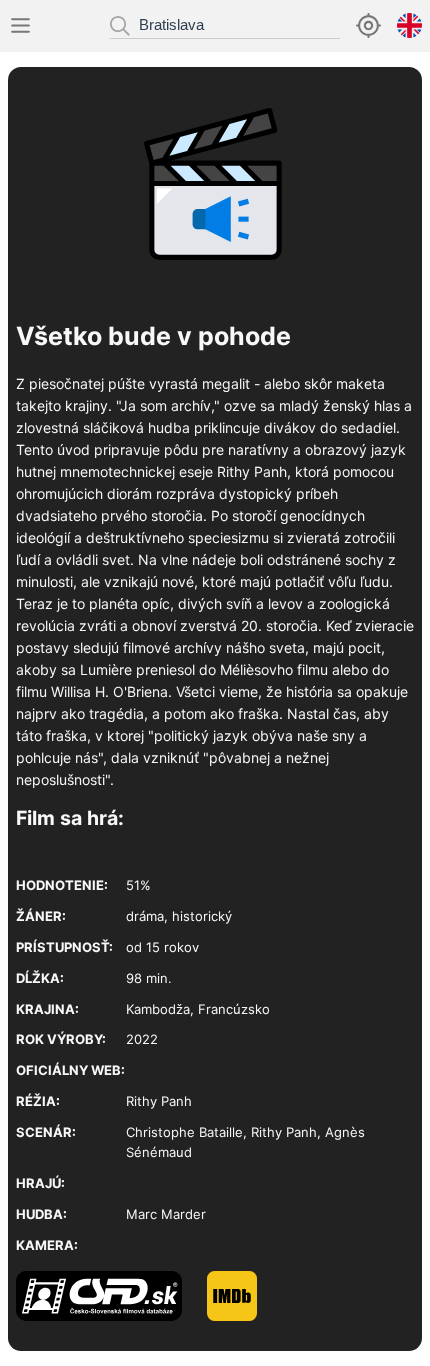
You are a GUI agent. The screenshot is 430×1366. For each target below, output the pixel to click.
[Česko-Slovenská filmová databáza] (111, 1316)
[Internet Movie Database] (244, 1316)
